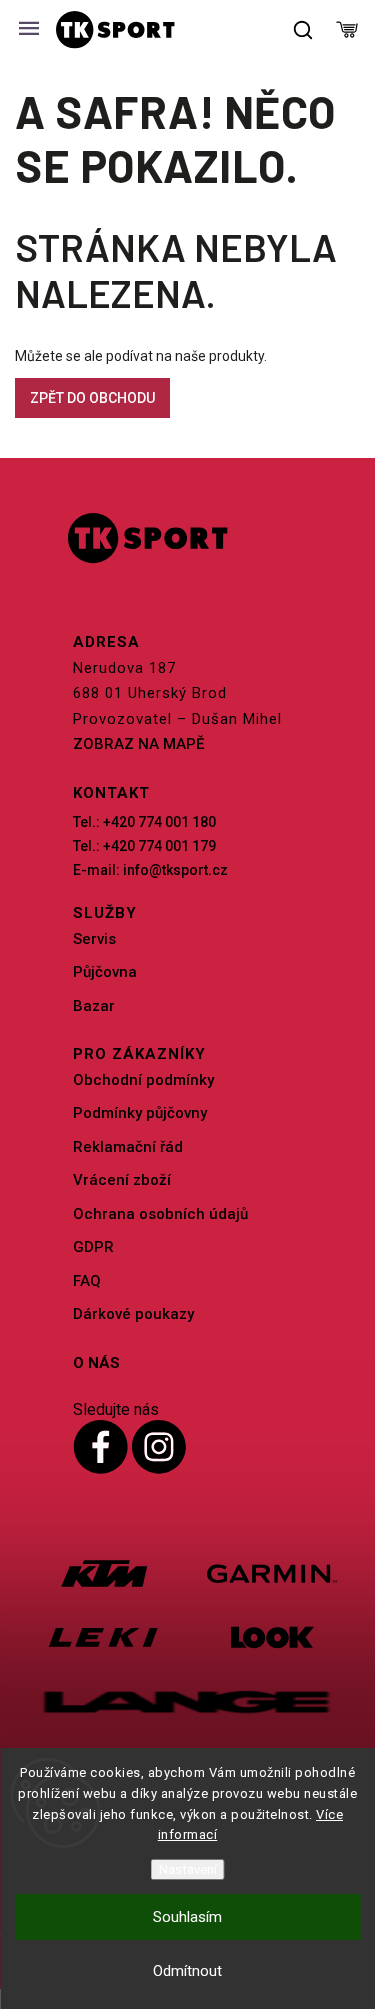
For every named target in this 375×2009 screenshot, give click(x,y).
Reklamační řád (128, 1147)
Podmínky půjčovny (140, 1113)
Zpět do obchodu (92, 398)
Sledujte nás (116, 1409)
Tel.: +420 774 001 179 (144, 846)
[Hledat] (304, 30)
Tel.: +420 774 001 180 (144, 822)
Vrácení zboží (122, 1180)
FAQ (87, 1281)
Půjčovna (105, 972)
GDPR (93, 1247)
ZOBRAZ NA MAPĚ (138, 744)
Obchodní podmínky (143, 1080)
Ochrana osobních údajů (160, 1214)
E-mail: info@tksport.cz (150, 870)
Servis (94, 939)
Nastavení (188, 1869)
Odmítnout (187, 1971)
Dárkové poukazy (133, 1314)
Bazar (94, 1006)
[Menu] (29, 30)
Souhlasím (187, 1917)
